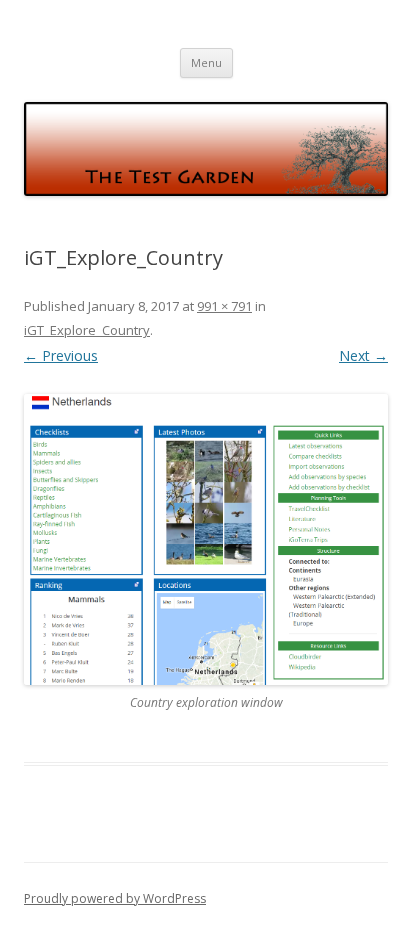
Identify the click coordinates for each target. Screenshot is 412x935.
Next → (363, 355)
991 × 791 (224, 306)
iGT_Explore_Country (87, 330)
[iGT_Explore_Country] (206, 539)
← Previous (61, 355)
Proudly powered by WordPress (115, 898)
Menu (206, 62)
